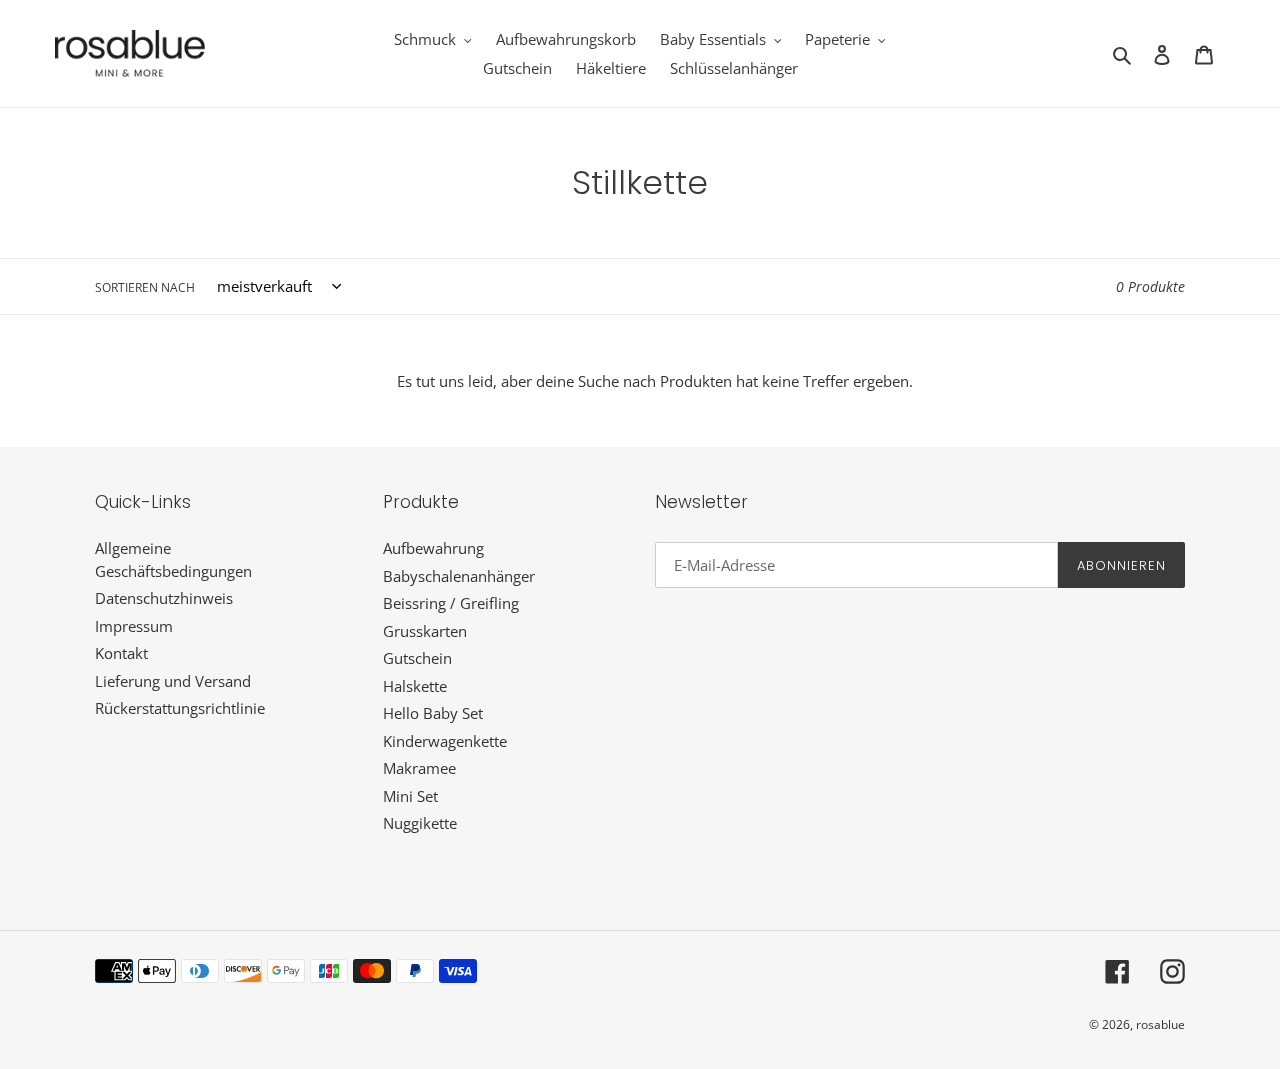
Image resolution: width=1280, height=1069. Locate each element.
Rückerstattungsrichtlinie (180, 708)
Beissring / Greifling (451, 603)
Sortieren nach (145, 287)
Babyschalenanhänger (459, 576)
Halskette (415, 686)
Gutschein (417, 658)
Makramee (419, 768)
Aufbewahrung (433, 548)
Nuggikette (420, 823)
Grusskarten (425, 631)
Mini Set (410, 796)
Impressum (134, 626)
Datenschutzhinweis (164, 598)
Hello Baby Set (433, 713)
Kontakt (121, 653)
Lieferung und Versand (173, 681)
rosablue (1160, 1024)
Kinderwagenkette (445, 741)
